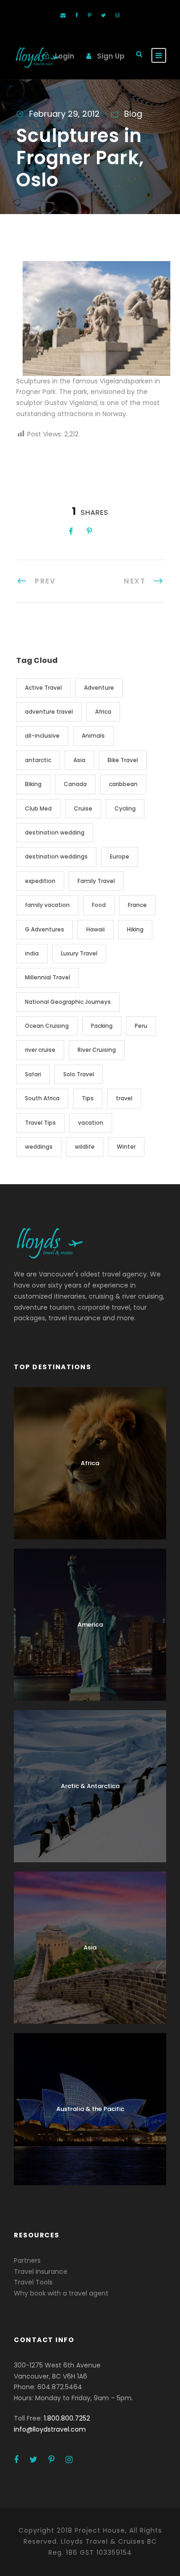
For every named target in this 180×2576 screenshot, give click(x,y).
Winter (126, 1147)
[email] (63, 15)
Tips (88, 1098)
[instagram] (117, 15)
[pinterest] (90, 15)
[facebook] (77, 15)
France (137, 905)
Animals (93, 736)
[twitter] (103, 15)
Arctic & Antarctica (90, 1786)
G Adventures (45, 929)
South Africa (42, 1098)
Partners (27, 2260)
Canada (75, 784)
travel (124, 1098)
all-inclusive (42, 736)
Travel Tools (33, 2282)
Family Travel (96, 881)
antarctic (38, 760)
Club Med (38, 808)
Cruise (83, 808)
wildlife (85, 1147)
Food (99, 905)
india (32, 953)
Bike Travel (123, 760)
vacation (91, 1123)
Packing (102, 1026)
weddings (39, 1147)
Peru (141, 1026)
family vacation (47, 905)
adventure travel (49, 712)
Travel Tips (40, 1123)
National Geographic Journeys (68, 1002)
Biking (33, 784)
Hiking (135, 929)
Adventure (99, 688)
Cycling (125, 808)
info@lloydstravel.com (50, 2429)
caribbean (123, 784)
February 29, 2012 (64, 114)
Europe (120, 856)
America (90, 1625)
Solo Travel (79, 1074)
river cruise (40, 1050)
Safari (33, 1074)
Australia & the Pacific (90, 2109)
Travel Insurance (41, 2272)
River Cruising (97, 1050)
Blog (133, 114)
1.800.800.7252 (67, 2418)
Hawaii (96, 929)
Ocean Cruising (47, 1026)
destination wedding (55, 832)
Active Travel (43, 688)
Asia (79, 760)
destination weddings (56, 856)
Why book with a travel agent (61, 2293)
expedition (40, 881)
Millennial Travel (48, 977)
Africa (103, 712)
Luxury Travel (79, 953)
